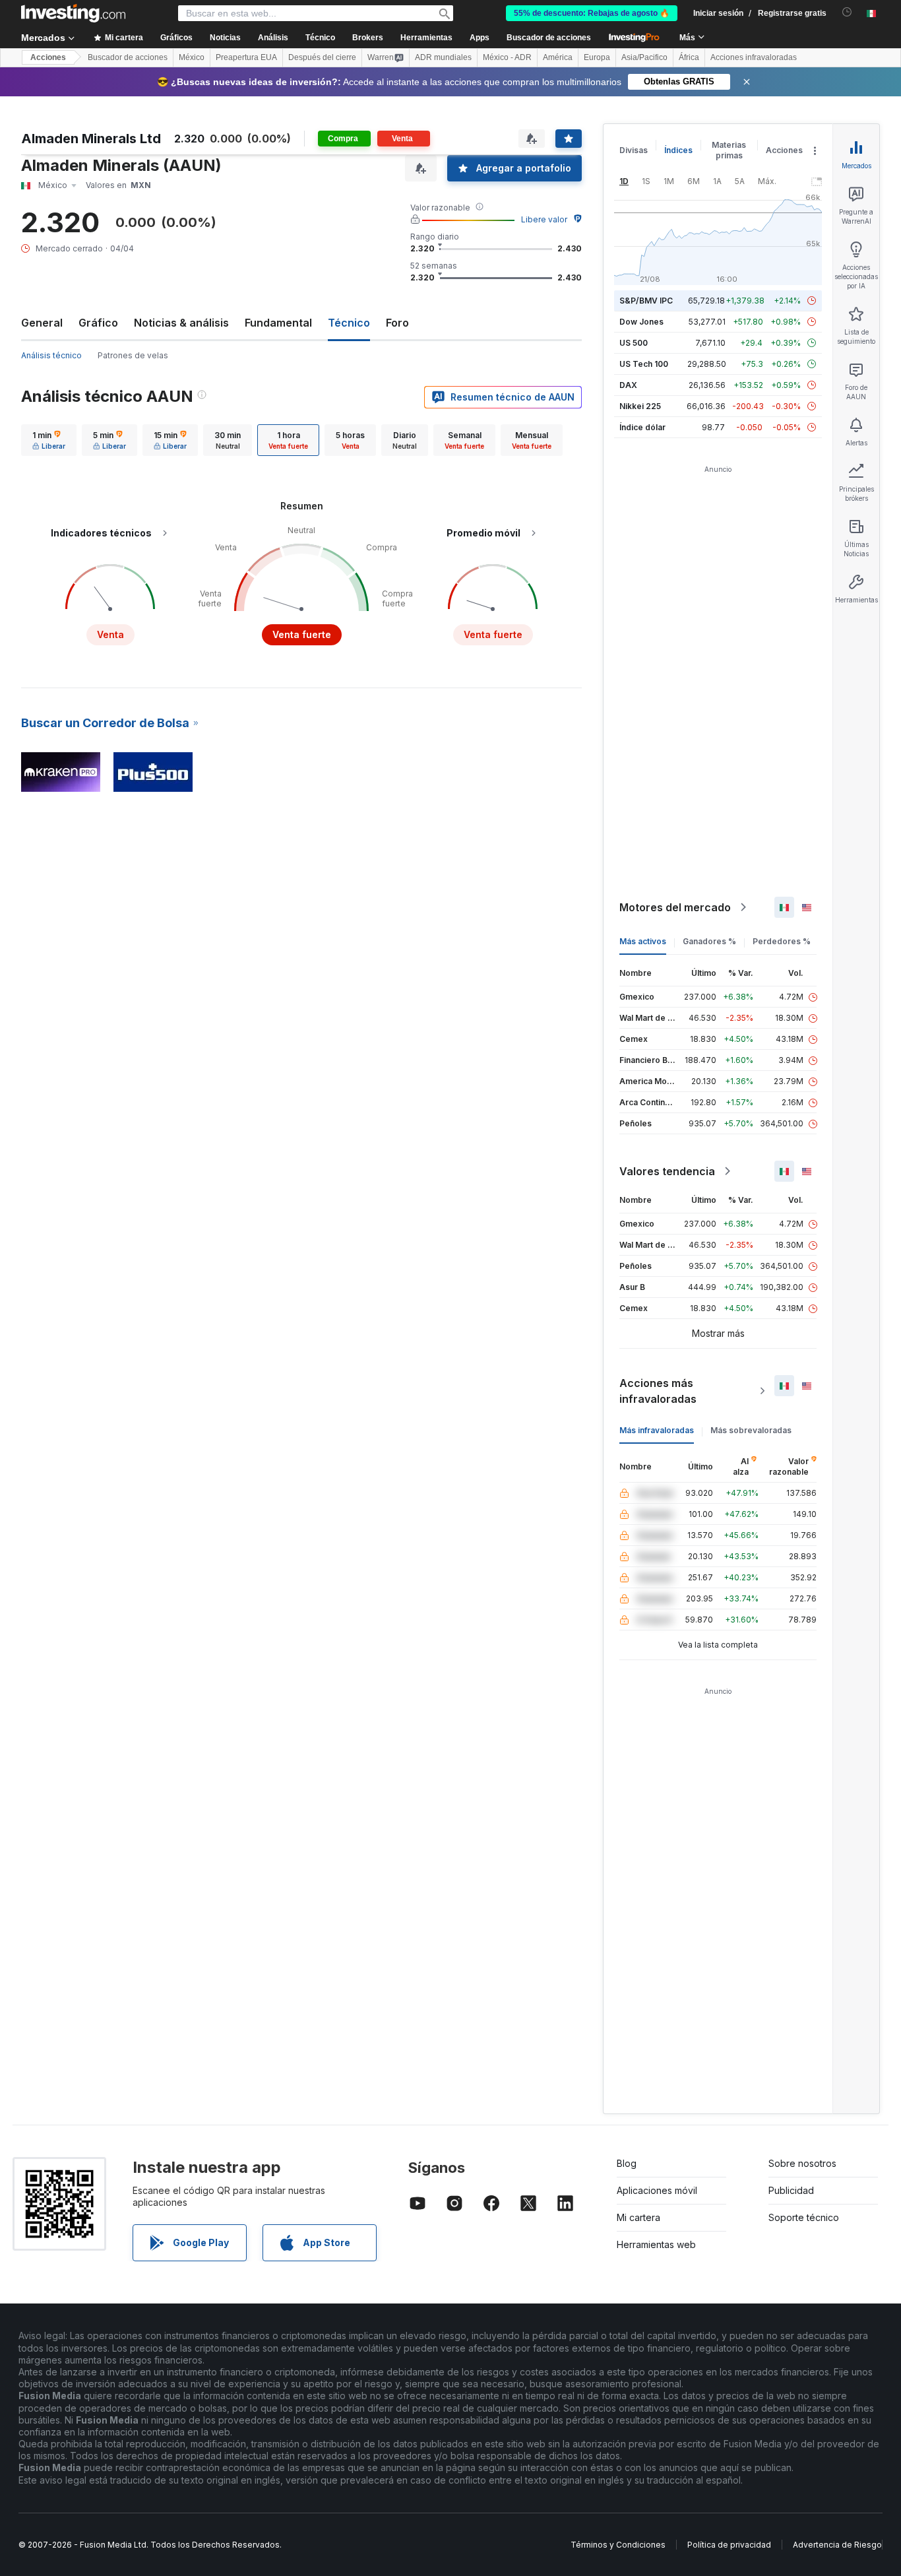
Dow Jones (641, 322)
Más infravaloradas (657, 1430)
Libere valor (544, 219)
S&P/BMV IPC (646, 301)
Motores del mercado (675, 907)
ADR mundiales (443, 57)
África (689, 57)
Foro (397, 323)
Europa (597, 57)
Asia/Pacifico (644, 57)
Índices (678, 150)
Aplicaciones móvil (657, 2190)
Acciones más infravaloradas (658, 1391)
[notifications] (847, 12)
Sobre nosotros (802, 2163)
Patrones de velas (133, 355)
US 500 (634, 343)
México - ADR (507, 57)
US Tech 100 (644, 364)
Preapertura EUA (246, 57)
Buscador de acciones (549, 38)
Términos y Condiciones (618, 2545)
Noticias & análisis (181, 323)
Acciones (48, 57)
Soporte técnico (804, 2217)
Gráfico (98, 323)
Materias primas (729, 150)
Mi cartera (638, 2217)
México (192, 57)
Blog (627, 2163)
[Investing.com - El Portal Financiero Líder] (73, 13)
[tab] (49, 440)
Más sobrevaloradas (751, 1430)
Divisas (634, 150)
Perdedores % (782, 941)
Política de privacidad (729, 2545)
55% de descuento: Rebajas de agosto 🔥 (592, 13)
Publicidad (791, 2190)
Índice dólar (642, 427)
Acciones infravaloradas (754, 57)
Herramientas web (656, 2244)
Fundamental (278, 323)
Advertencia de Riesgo (837, 2545)
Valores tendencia (667, 1171)
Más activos (643, 941)
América (558, 57)
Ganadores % (709, 941)
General (42, 323)
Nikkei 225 (640, 406)
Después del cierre (322, 57)
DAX (628, 385)
